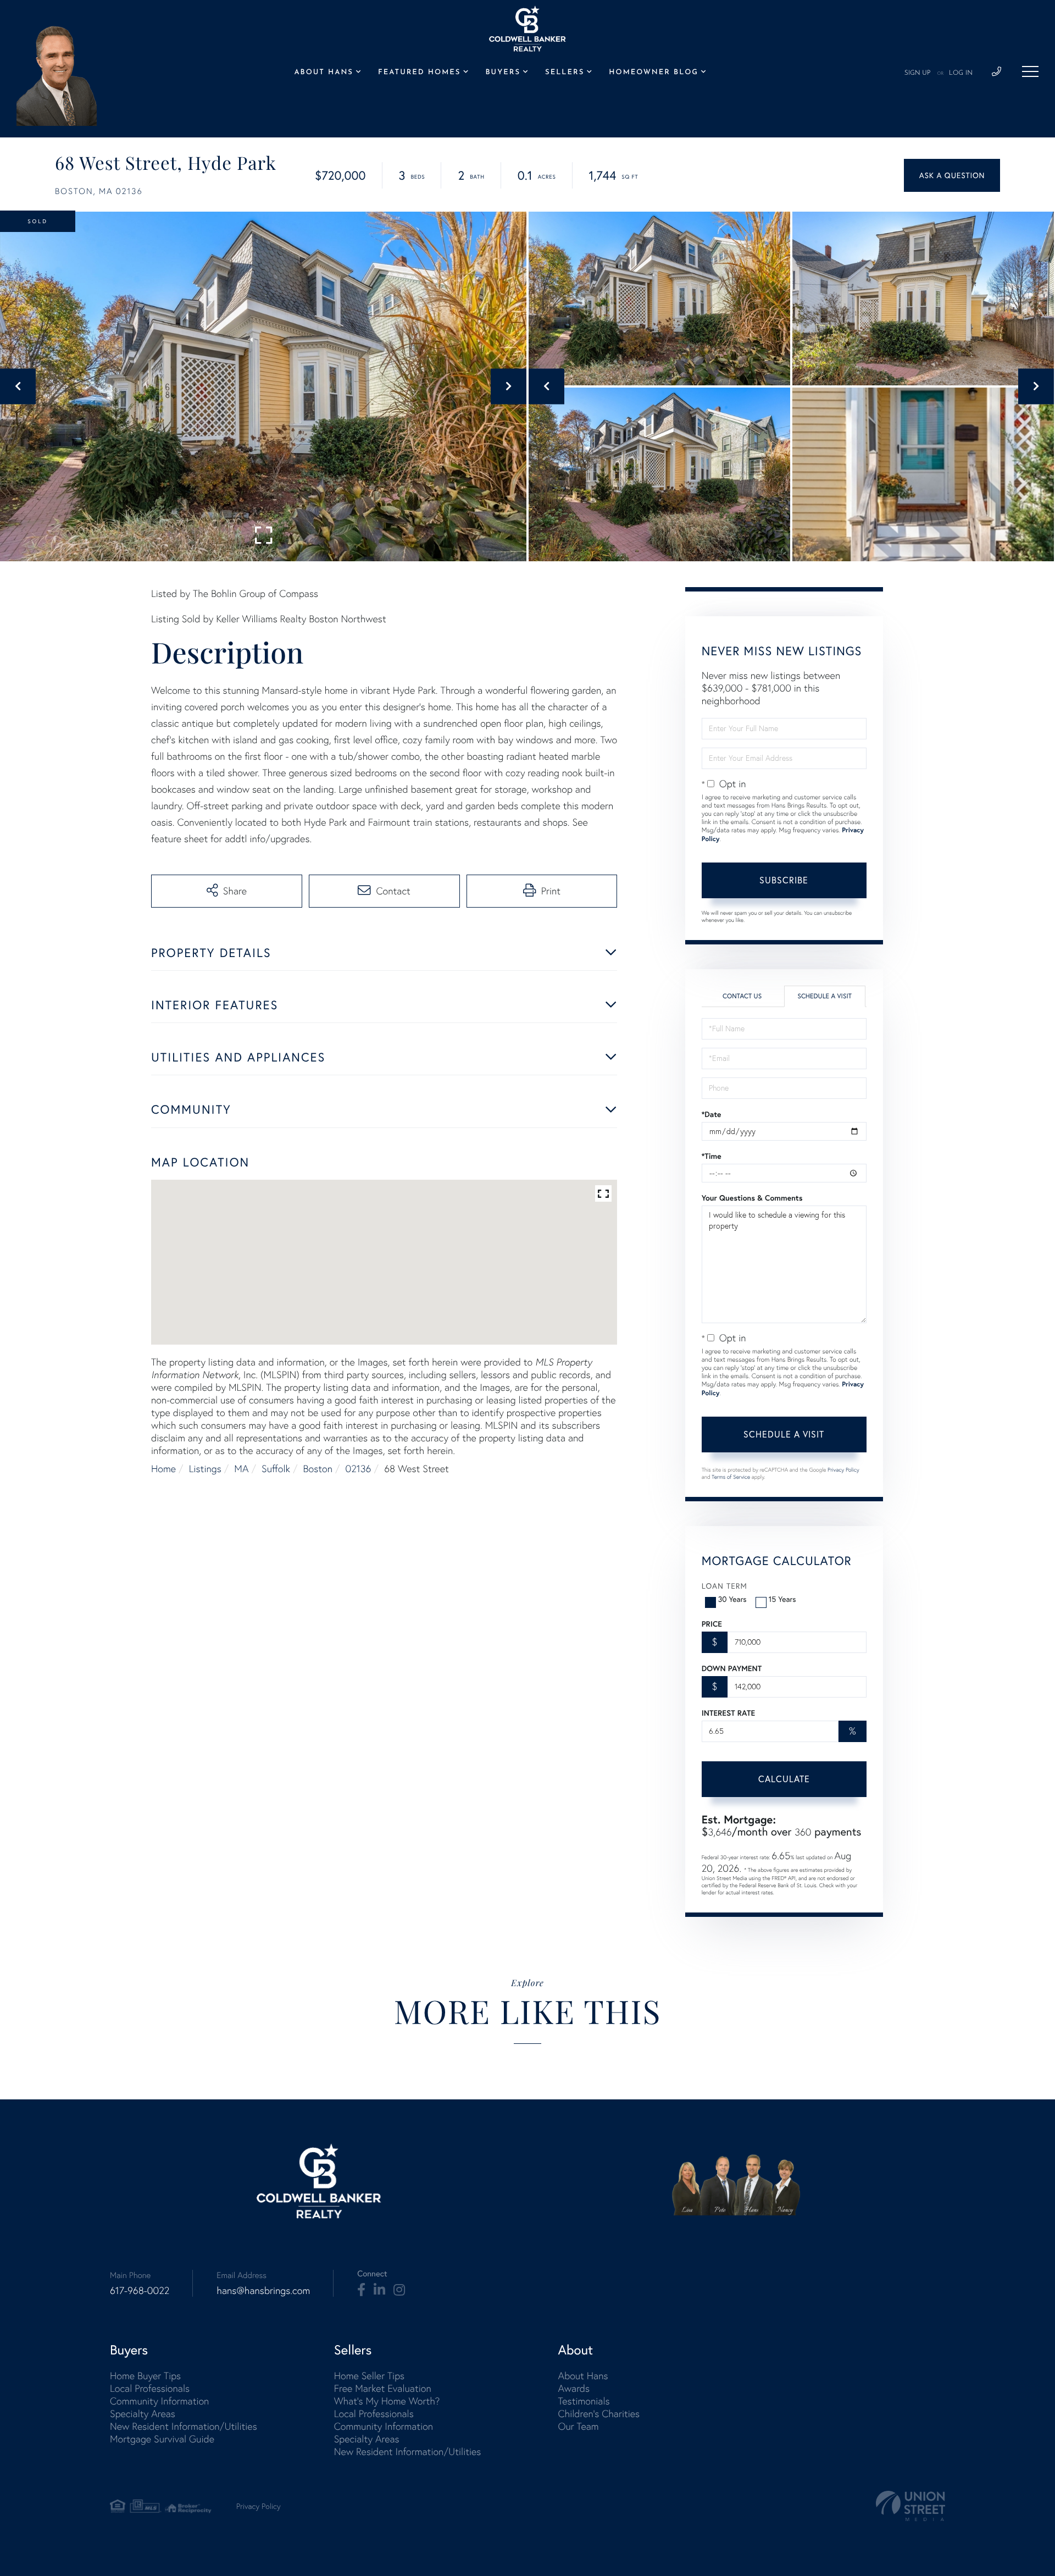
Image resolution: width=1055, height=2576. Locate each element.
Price (712, 1624)
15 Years (782, 1599)
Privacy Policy (843, 1470)
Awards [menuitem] (574, 2388)
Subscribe (784, 880)
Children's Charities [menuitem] (599, 2414)
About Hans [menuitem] (323, 73)
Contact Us (742, 996)
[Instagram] (399, 2290)
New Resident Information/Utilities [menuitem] (184, 2426)
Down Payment (732, 1668)
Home (163, 1469)
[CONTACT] (952, 175)
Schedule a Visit (824, 996)
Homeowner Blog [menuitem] (654, 73)
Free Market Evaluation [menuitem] (383, 2388)
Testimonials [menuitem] (584, 2401)
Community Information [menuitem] (159, 2401)
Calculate (784, 1779)
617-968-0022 (140, 2290)
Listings (205, 1469)
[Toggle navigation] (1030, 71)
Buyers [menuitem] (503, 73)
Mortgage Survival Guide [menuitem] (162, 2439)
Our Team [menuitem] (578, 2426)
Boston (318, 1469)
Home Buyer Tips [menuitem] (145, 2376)
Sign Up (918, 73)
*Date (712, 1114)
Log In (961, 73)
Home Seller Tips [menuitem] (369, 2376)
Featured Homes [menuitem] (419, 73)
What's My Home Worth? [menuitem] (387, 2401)
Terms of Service (731, 1477)
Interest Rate (728, 1713)
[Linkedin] (379, 2290)
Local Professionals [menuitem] (150, 2388)
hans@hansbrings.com (263, 2290)
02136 (359, 1469)
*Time (712, 1156)
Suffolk (276, 1469)
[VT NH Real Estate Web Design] (910, 2506)
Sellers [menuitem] (565, 73)
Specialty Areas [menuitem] (143, 2414)
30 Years (732, 1599)
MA (241, 1469)
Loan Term (724, 1586)
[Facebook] (361, 2290)
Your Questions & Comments (752, 1198)
